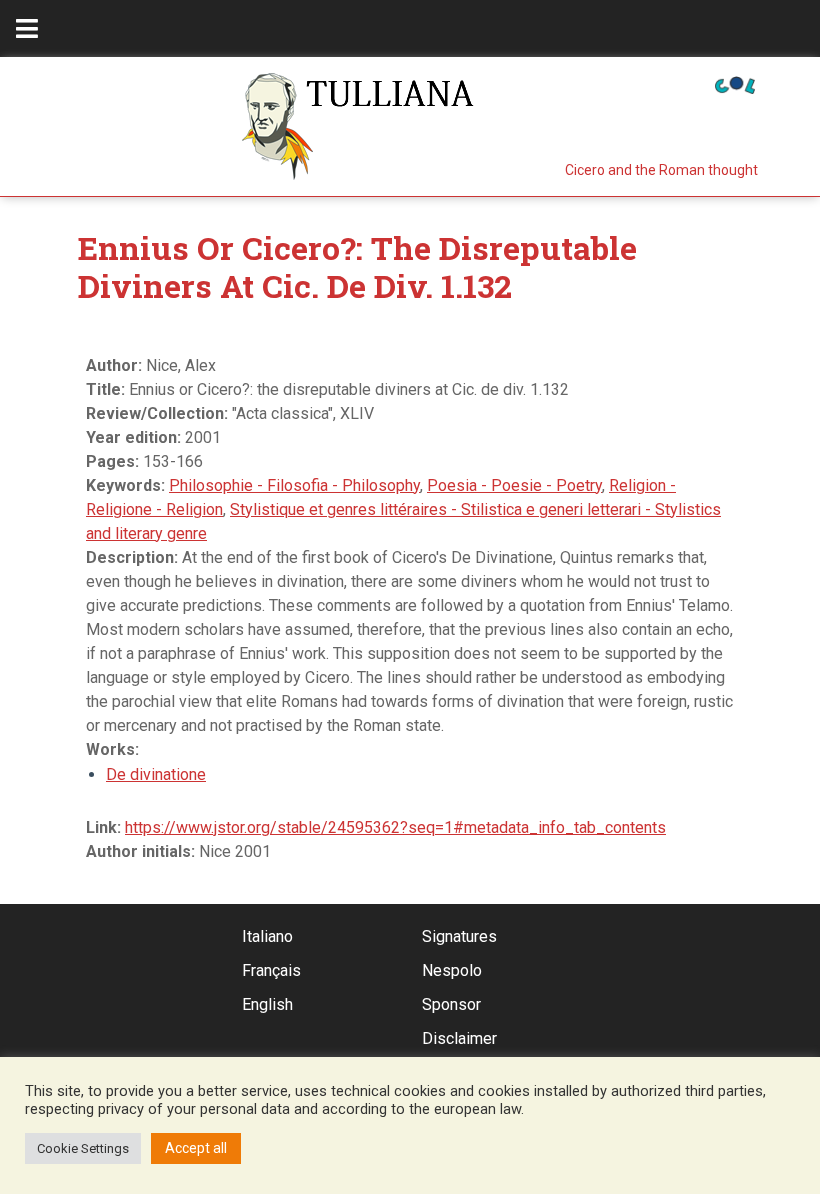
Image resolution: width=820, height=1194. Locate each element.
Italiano (267, 936)
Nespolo (452, 970)
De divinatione (156, 774)
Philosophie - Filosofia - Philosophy (294, 485)
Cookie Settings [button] (83, 1148)
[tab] (27, 28)
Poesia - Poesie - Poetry (514, 485)
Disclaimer (459, 1038)
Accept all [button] (196, 1148)
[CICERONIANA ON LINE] (735, 83)
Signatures (459, 936)
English (267, 1004)
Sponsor (451, 1004)
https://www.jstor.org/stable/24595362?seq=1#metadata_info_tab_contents (395, 827)
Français (271, 970)
